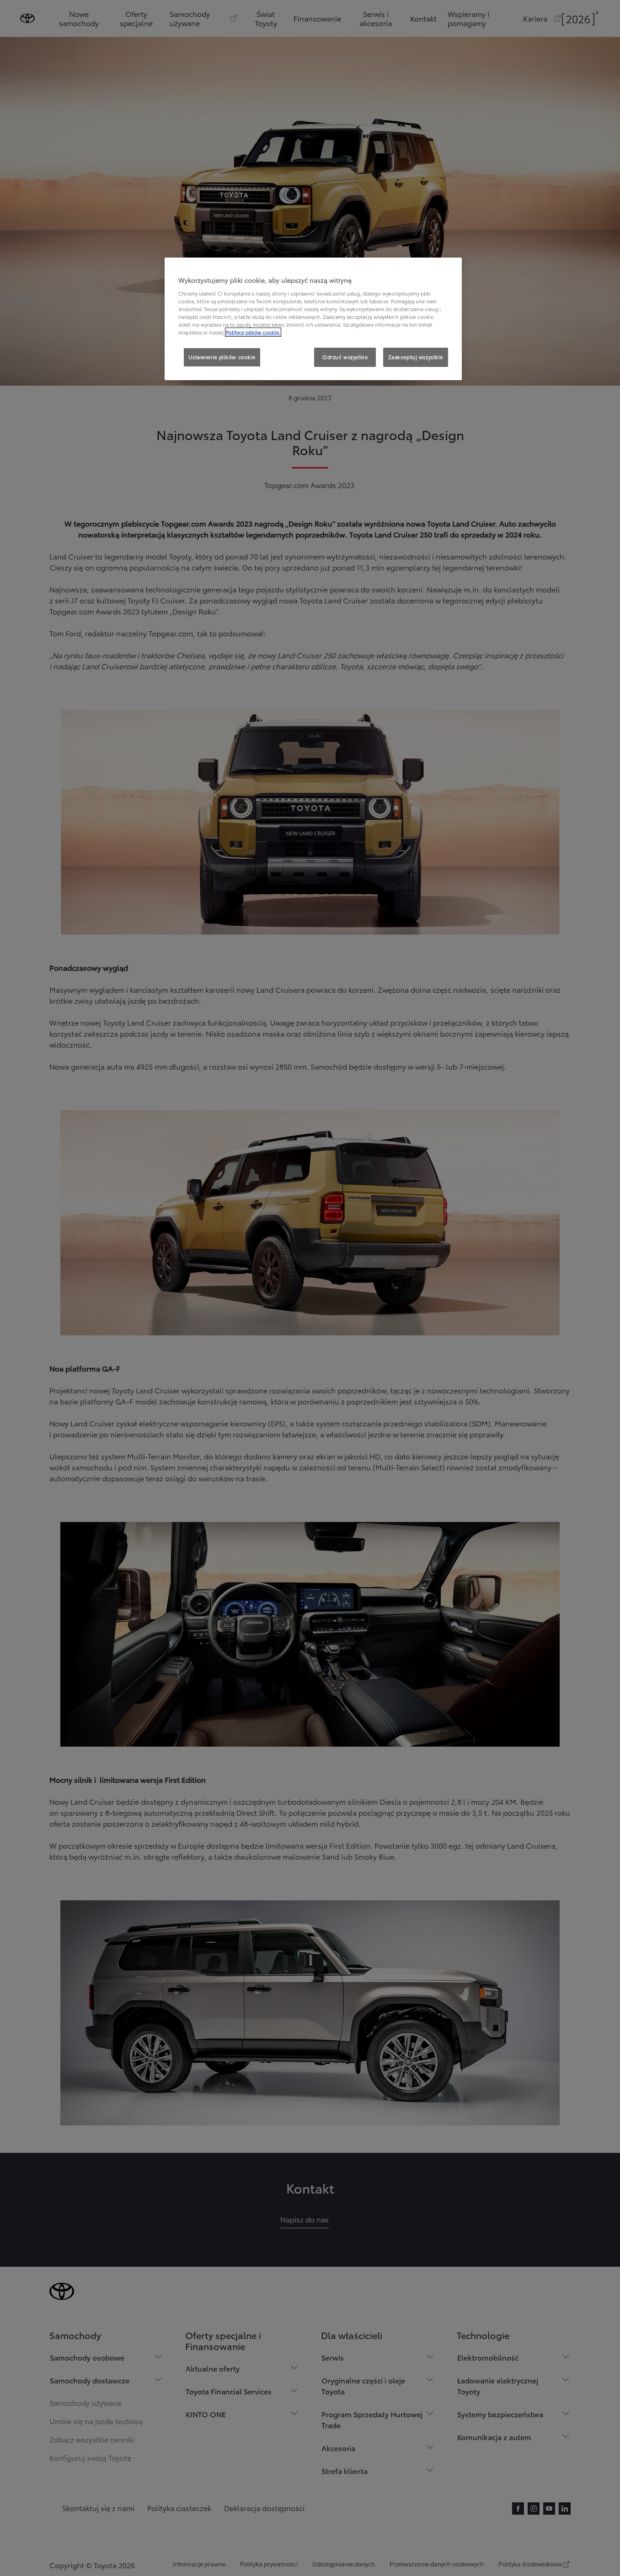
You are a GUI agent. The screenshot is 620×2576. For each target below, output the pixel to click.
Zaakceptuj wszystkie (416, 357)
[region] (313, 319)
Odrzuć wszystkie (345, 357)
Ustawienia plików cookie (222, 357)
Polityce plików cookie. (253, 332)
